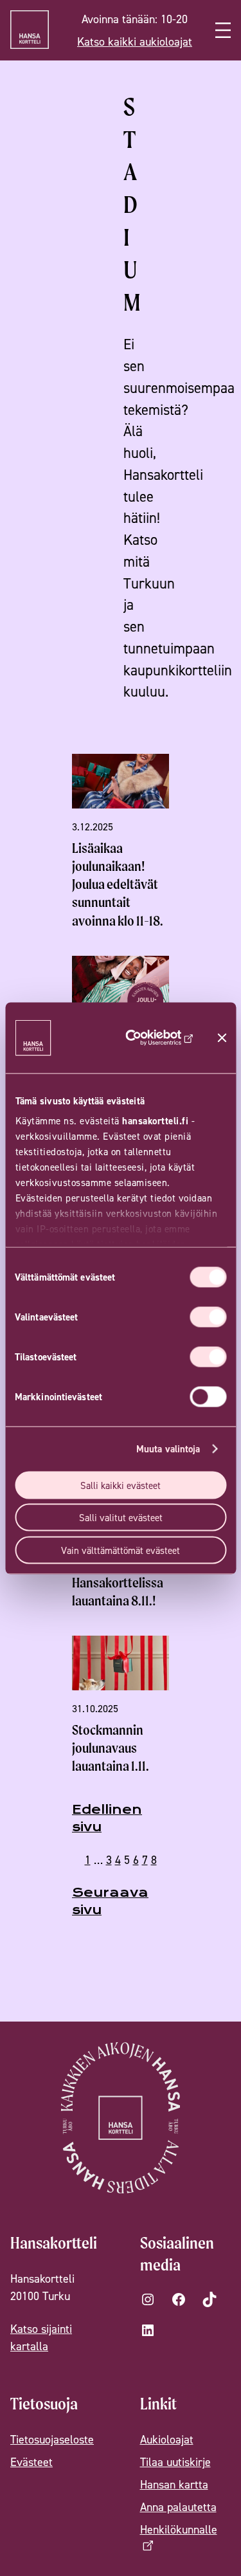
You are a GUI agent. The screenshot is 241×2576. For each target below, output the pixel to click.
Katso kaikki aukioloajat (135, 41)
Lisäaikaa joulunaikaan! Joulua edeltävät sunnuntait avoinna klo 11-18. (118, 884)
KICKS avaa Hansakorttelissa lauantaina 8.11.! (118, 1583)
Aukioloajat (167, 2439)
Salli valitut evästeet (121, 1518)
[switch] (208, 1317)
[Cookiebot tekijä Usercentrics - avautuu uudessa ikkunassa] (154, 1037)
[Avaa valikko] (223, 30)
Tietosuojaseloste (52, 2439)
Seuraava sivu (110, 1901)
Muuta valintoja (168, 1449)
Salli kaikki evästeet (121, 1485)
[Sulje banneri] (222, 1037)
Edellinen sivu (107, 1818)
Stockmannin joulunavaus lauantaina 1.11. (111, 1748)
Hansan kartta (174, 2484)
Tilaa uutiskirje (175, 2462)
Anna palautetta (178, 2507)
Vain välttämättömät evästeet (121, 1550)
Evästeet (31, 2462)
